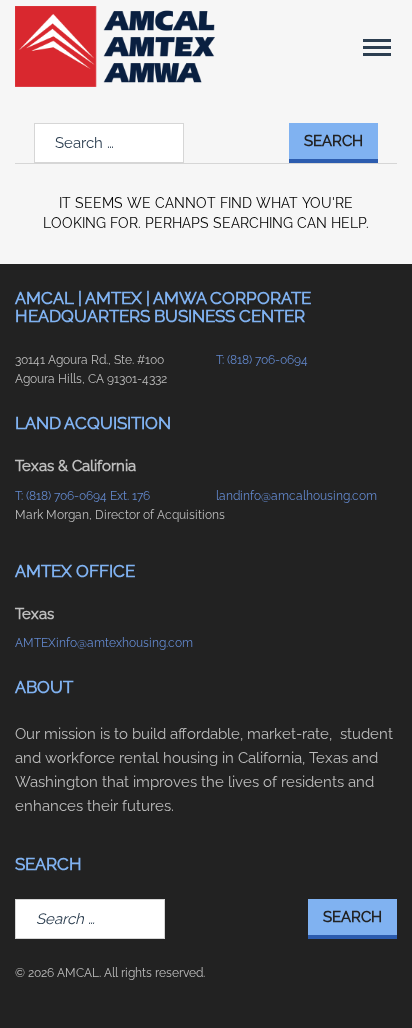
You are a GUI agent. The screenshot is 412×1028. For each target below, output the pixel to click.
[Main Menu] (377, 47)
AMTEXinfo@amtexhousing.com (104, 643)
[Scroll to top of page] (373, 981)
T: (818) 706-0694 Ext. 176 (82, 496)
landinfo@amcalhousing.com (296, 496)
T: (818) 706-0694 (262, 360)
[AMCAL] (115, 46)
